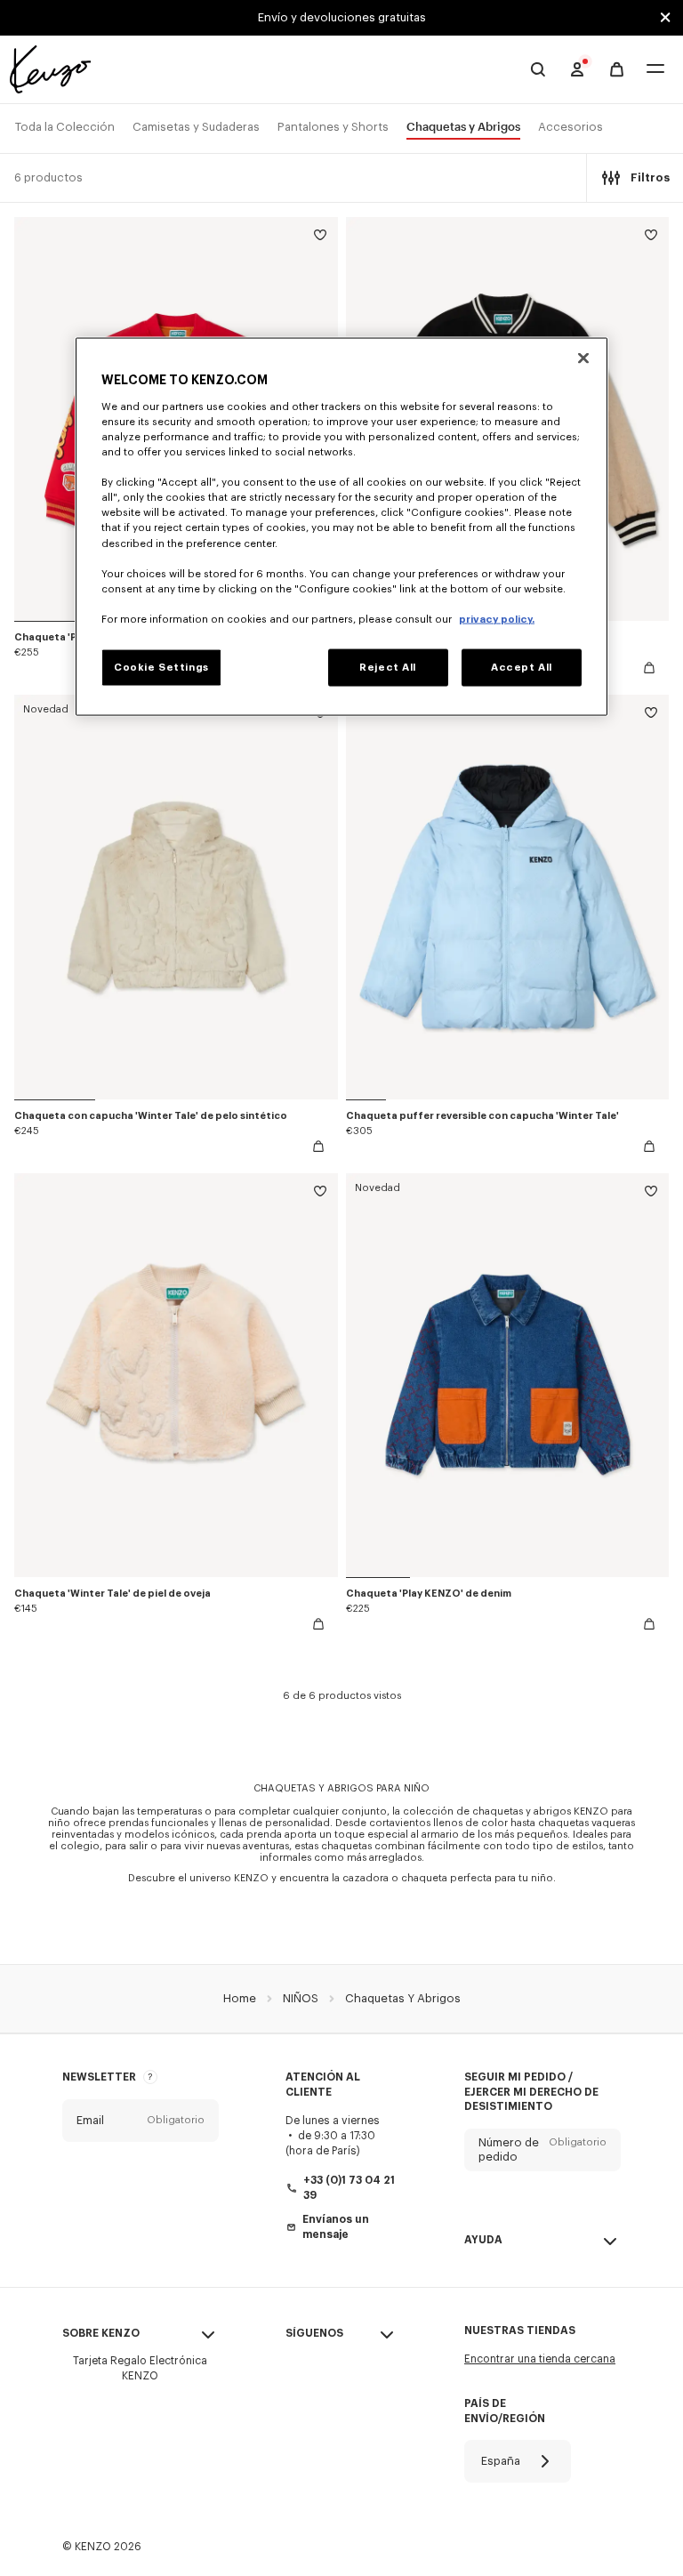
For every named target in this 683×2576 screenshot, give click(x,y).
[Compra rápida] (649, 668)
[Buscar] (538, 69)
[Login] (577, 69)
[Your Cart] (617, 70)
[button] (141, 2121)
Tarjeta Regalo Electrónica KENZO (140, 2368)
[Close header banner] (665, 18)
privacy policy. (497, 619)
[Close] (583, 358)
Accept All (522, 667)
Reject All (388, 667)
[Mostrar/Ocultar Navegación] (655, 70)
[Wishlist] (320, 238)
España (501, 2461)
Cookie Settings (161, 667)
